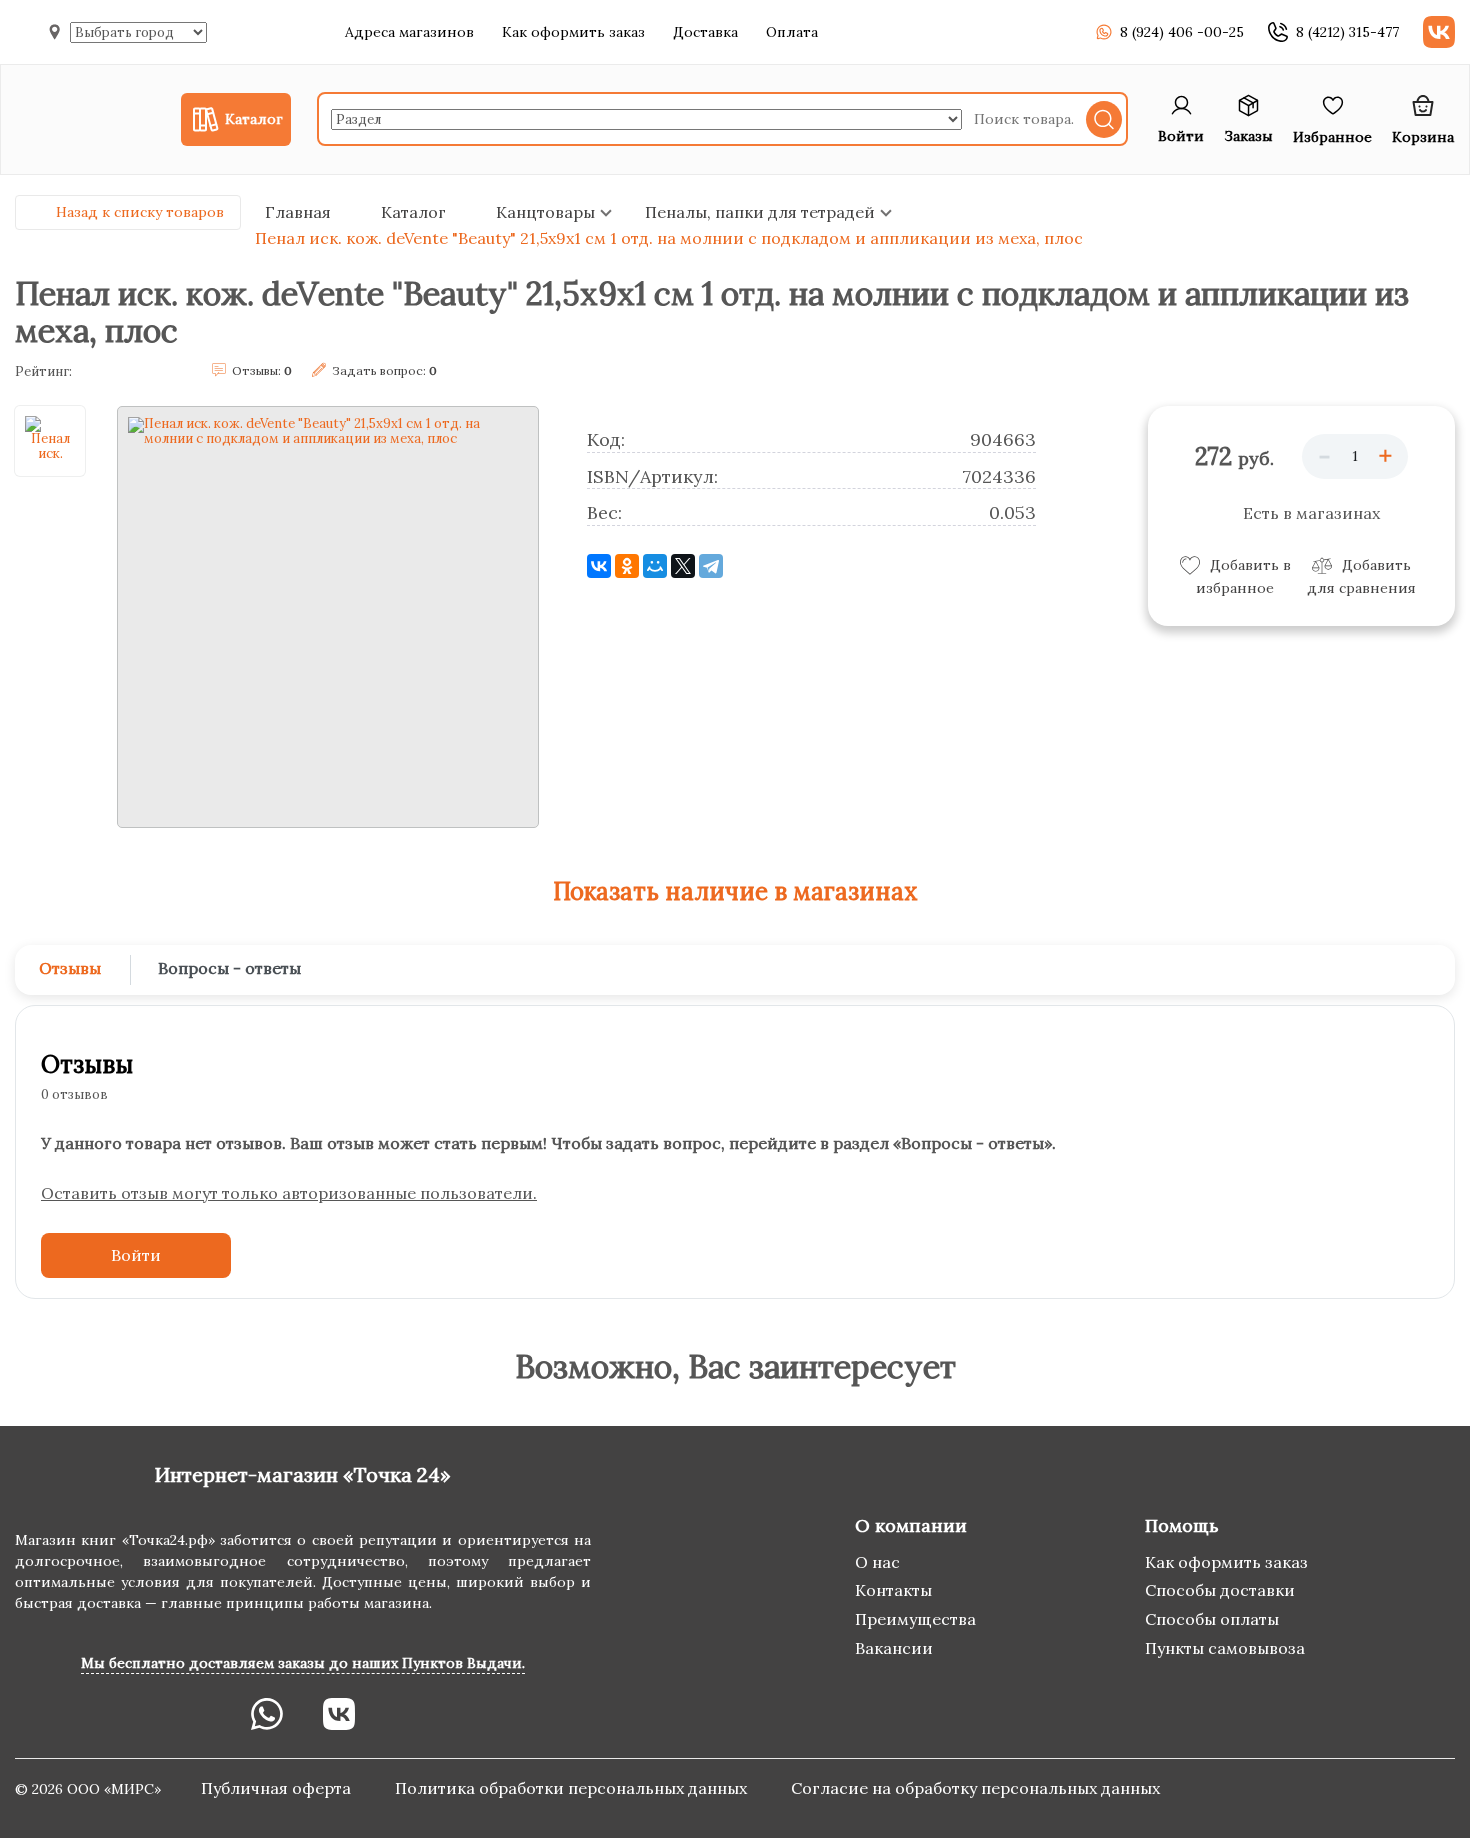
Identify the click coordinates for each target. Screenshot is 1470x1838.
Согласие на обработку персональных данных (975, 1788)
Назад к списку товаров (140, 212)
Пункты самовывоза (1225, 1648)
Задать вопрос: (384, 370)
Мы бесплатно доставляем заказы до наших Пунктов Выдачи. (303, 1663)
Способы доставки (1220, 1590)
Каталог (413, 212)
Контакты (893, 1590)
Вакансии (894, 1648)
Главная (298, 212)
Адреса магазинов (409, 32)
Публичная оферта (278, 1788)
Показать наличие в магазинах (735, 891)
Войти (136, 1255)
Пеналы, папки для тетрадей (760, 212)
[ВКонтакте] (599, 566)
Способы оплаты (1212, 1619)
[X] (683, 566)
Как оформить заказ (573, 32)
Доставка (705, 32)
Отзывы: (262, 370)
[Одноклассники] (627, 566)
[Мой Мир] (655, 566)
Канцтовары (545, 212)
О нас (877, 1562)
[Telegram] (711, 566)
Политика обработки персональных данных (573, 1788)
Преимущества (915, 1619)
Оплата (792, 32)
